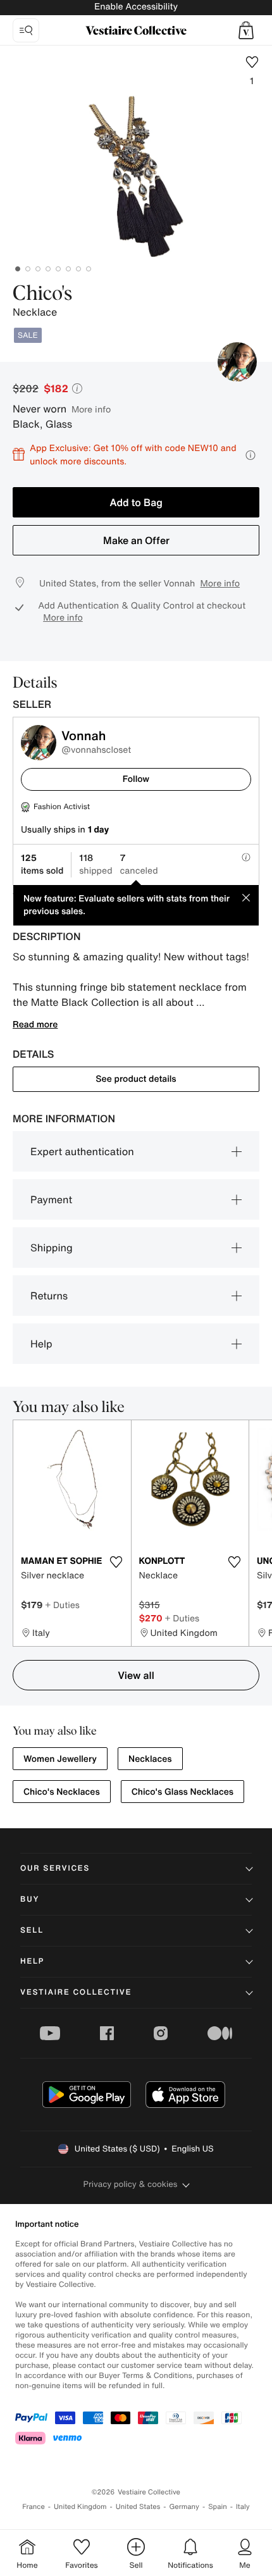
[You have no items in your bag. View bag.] (246, 30)
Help (41, 1344)
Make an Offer (136, 540)
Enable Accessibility (136, 7)
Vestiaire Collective (76, 1992)
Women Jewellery (60, 1759)
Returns (49, 1296)
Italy (243, 2507)
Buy (30, 1899)
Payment (51, 1199)
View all (136, 1675)
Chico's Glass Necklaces (182, 1792)
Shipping (52, 1248)
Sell (32, 1930)
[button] (246, 30)
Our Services (55, 1868)
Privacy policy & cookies (131, 2184)
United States (138, 2507)
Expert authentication (82, 1151)
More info (91, 409)
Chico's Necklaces (62, 1792)
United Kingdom (80, 2507)
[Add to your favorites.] (116, 1562)
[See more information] (250, 455)
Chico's (42, 294)
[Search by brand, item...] (26, 30)
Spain (218, 2507)
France (34, 2507)
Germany (184, 2507)
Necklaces (150, 1759)
